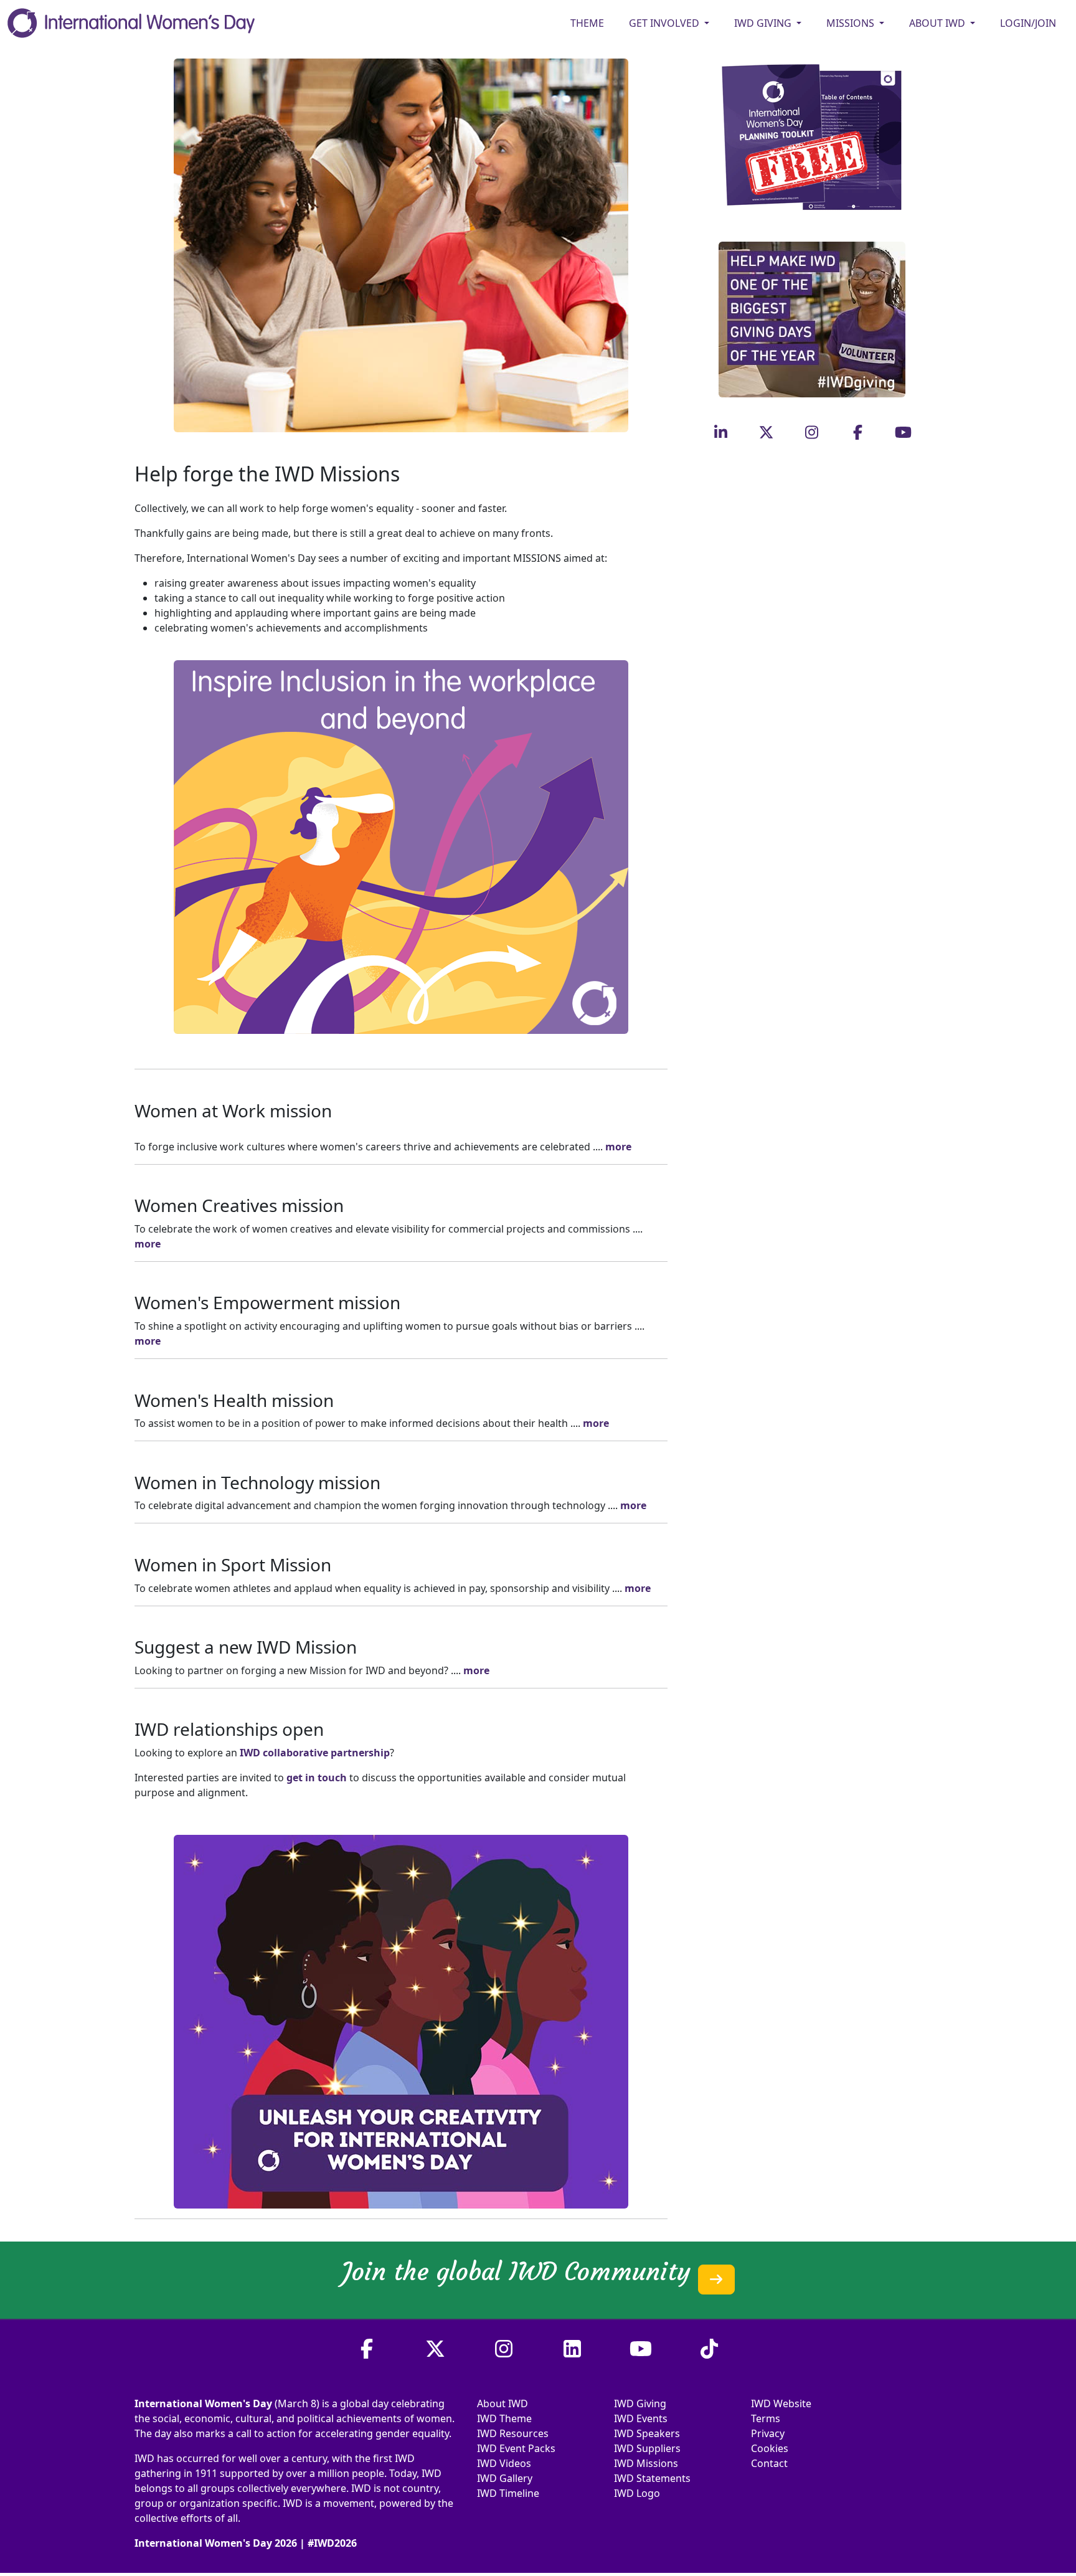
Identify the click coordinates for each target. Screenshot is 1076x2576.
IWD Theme (504, 2418)
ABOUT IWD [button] (938, 23)
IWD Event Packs (516, 2448)
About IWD (503, 2403)
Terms (766, 2418)
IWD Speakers (647, 2433)
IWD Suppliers (647, 2448)
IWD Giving (640, 2403)
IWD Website (781, 2403)
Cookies (770, 2448)
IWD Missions (646, 2463)
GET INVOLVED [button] (665, 23)
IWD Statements (652, 2478)
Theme (587, 23)
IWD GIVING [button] (764, 23)
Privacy (768, 2433)
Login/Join (1028, 23)
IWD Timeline (508, 2493)
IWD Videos (504, 2463)
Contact (769, 2463)
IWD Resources (513, 2433)
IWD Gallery (505, 2478)
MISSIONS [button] (852, 23)
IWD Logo (637, 2493)
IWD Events (641, 2418)
